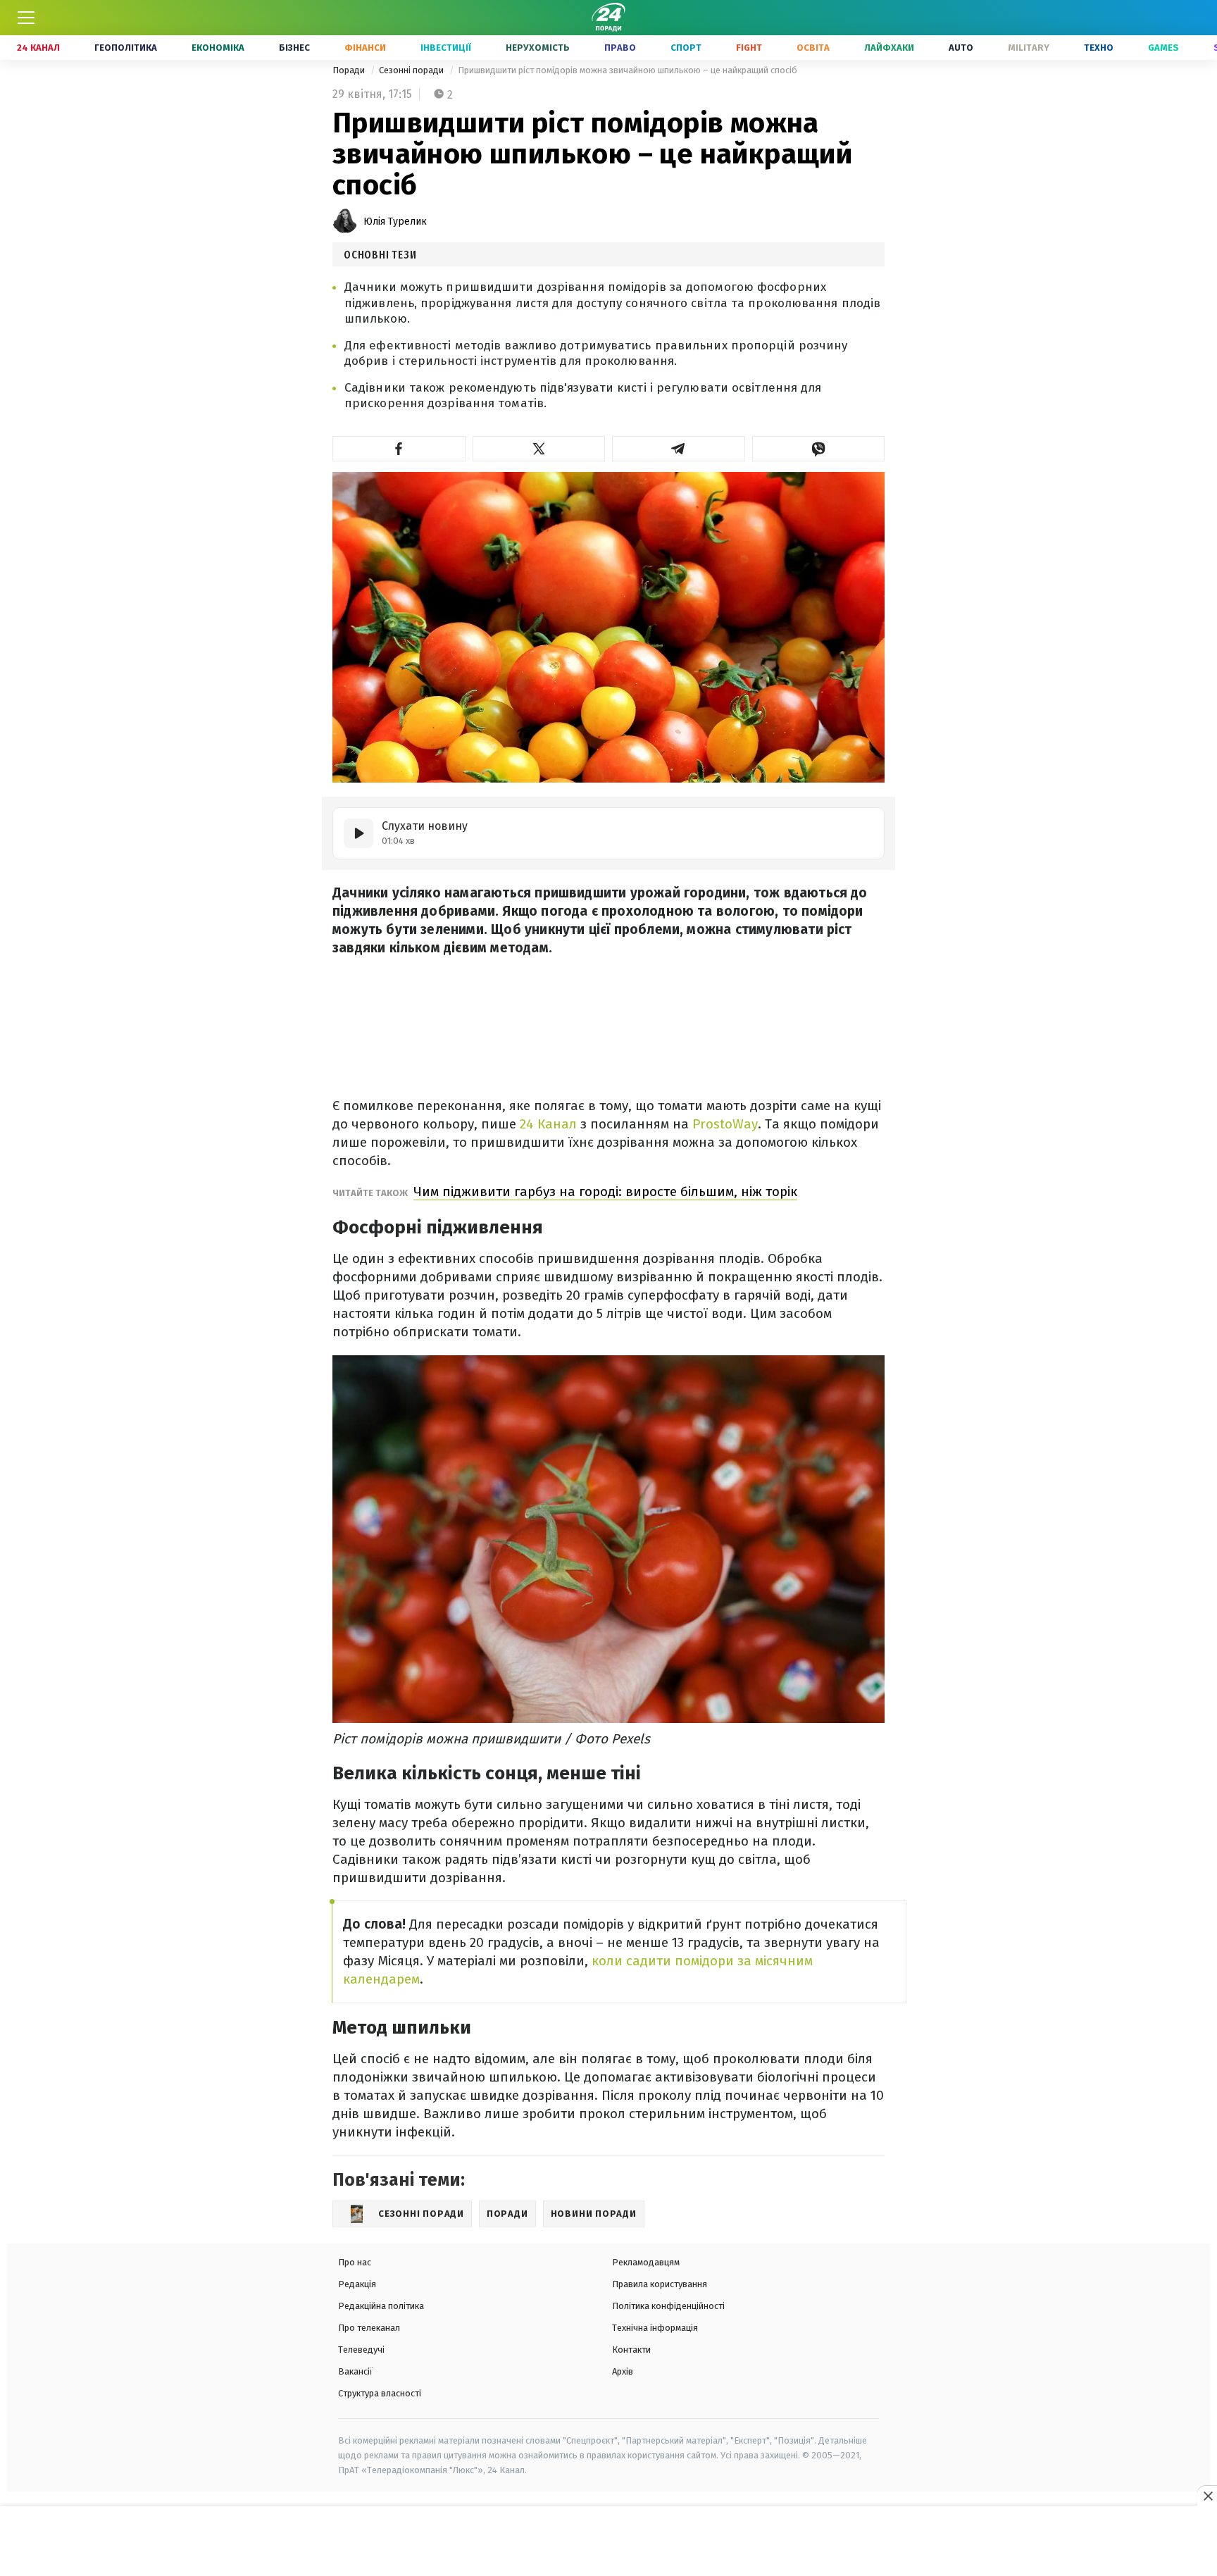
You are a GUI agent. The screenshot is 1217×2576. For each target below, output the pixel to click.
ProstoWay (723, 1124)
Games (1163, 48)
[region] (608, 2541)
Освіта (813, 48)
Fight (749, 48)
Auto (961, 48)
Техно (1099, 48)
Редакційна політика (381, 2306)
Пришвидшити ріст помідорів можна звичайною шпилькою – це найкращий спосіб (628, 70)
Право (620, 48)
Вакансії (355, 2371)
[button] (399, 449)
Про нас (355, 2262)
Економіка (218, 48)
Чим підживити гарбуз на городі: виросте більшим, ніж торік (605, 1191)
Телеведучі (361, 2350)
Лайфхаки (889, 48)
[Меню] (26, 18)
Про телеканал (369, 2328)
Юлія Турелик (395, 222)
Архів (623, 2371)
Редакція (357, 2284)
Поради (350, 70)
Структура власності (380, 2393)
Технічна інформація (655, 2328)
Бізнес (294, 48)
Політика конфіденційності (668, 2306)
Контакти (631, 2350)
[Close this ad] (1207, 2496)
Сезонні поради (412, 70)
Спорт (686, 48)
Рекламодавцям (646, 2262)
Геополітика (126, 48)
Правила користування (660, 2284)
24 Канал (38, 48)
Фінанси (365, 48)
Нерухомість (538, 48)
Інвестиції (446, 48)
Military (1029, 48)
